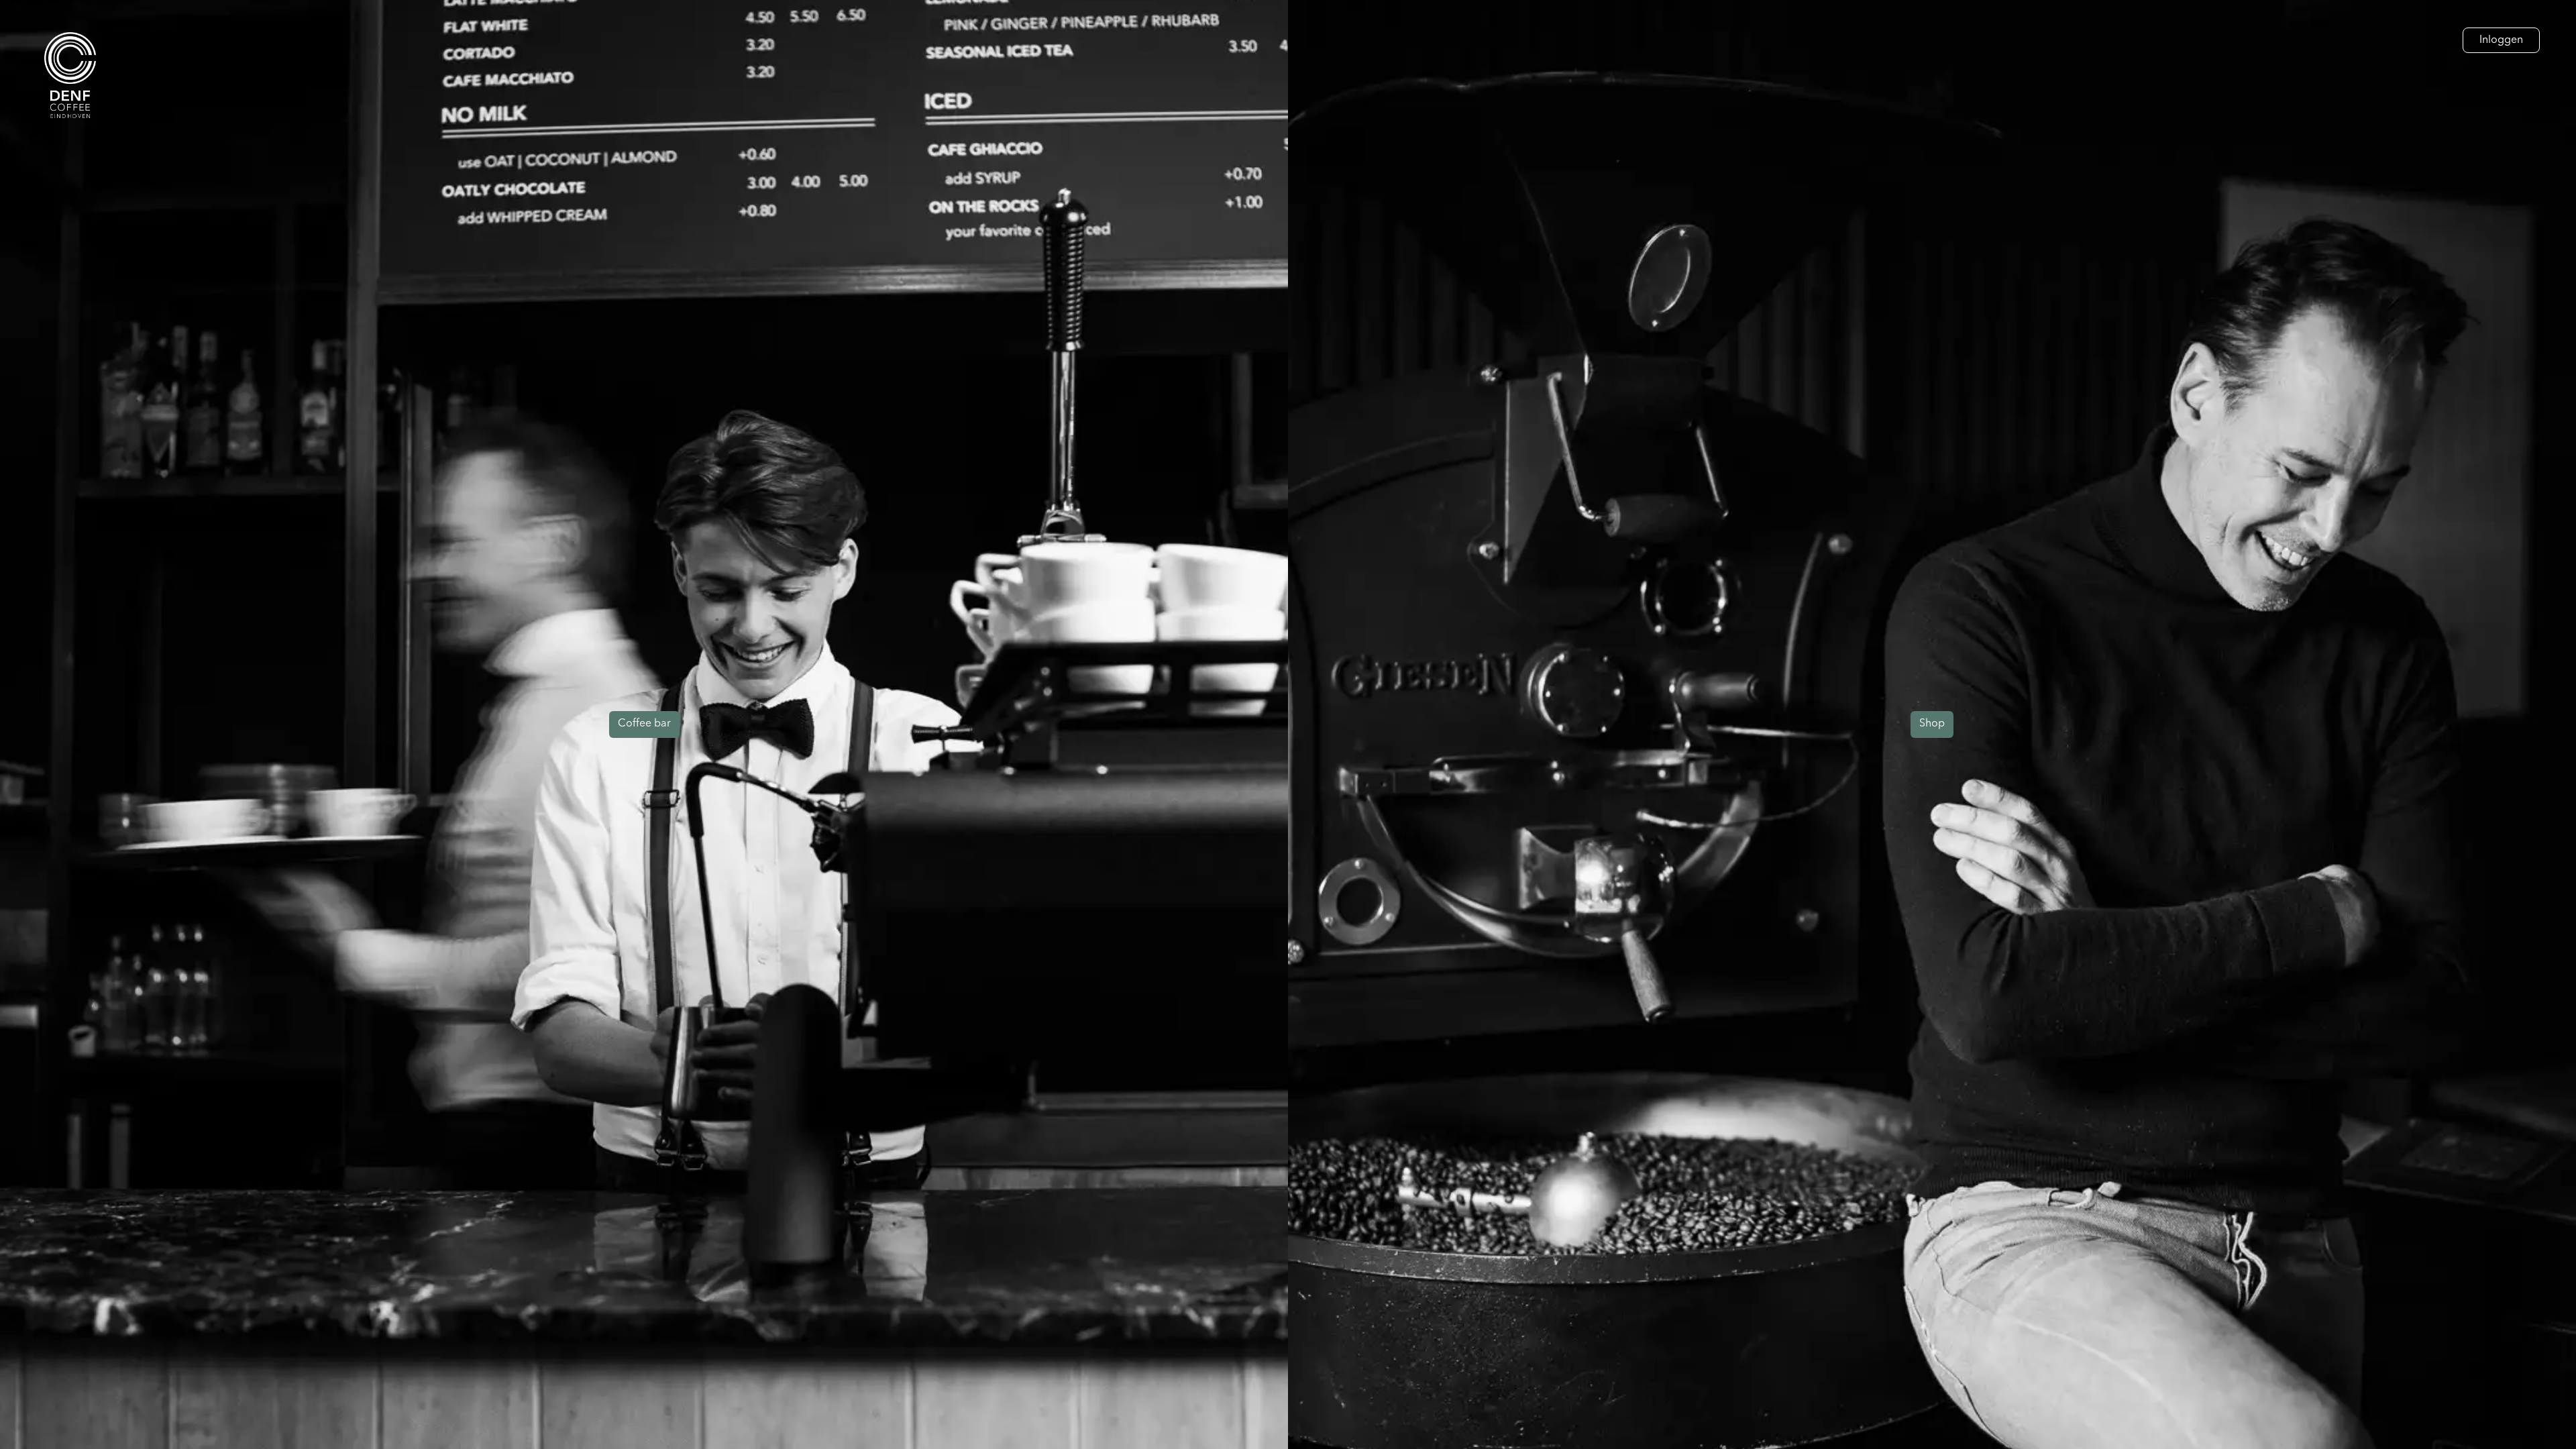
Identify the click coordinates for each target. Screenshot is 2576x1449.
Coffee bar (644, 724)
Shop (1932, 724)
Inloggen (2501, 40)
